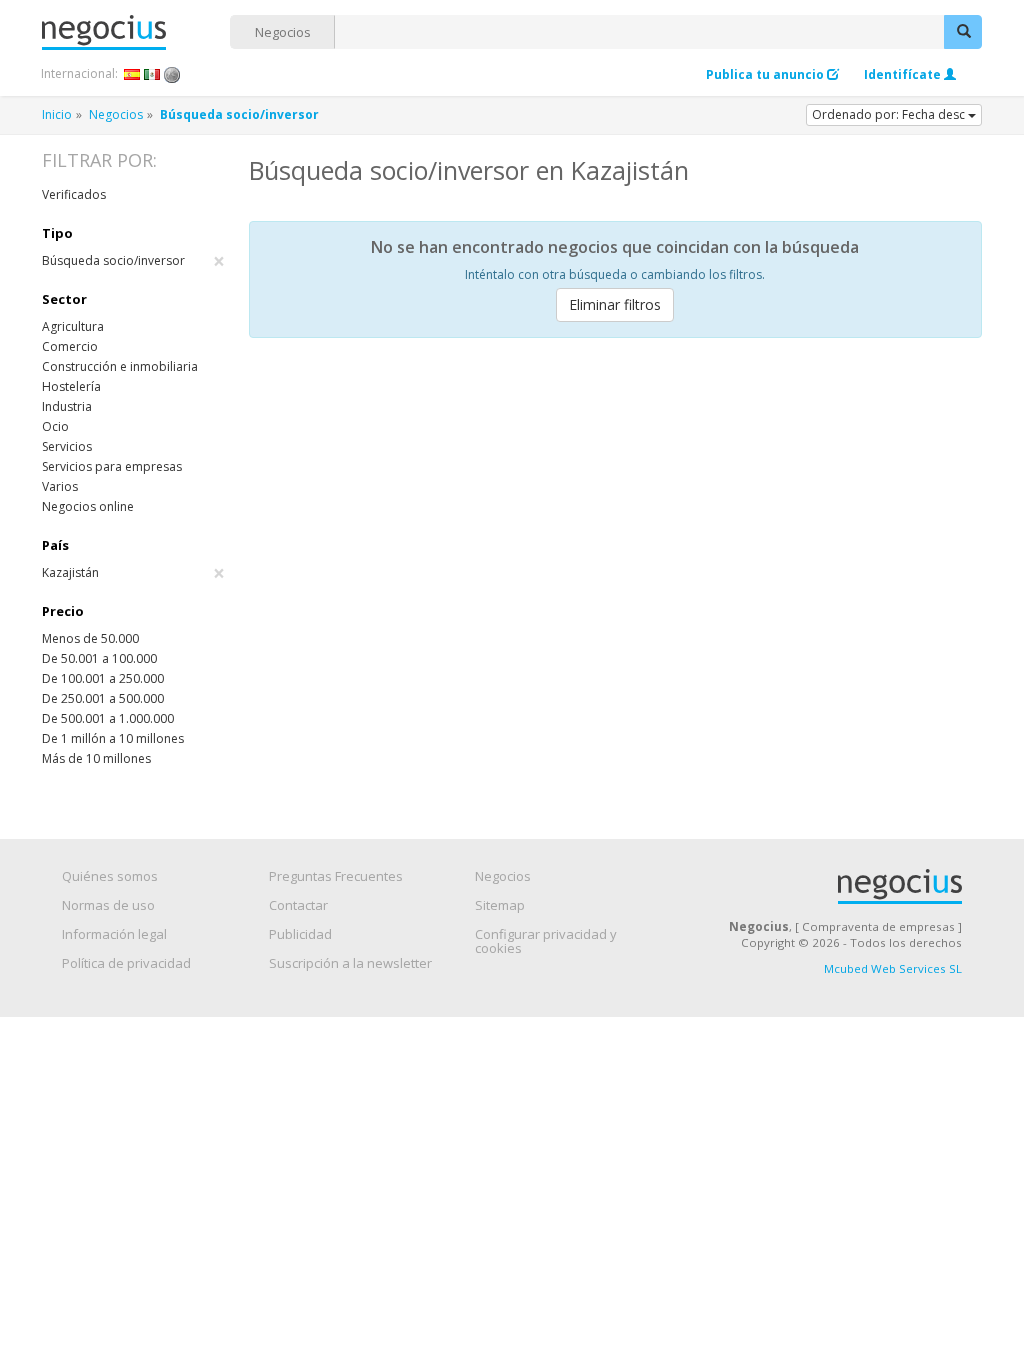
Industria (67, 406)
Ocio (55, 426)
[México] (152, 74)
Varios (60, 486)
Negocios (283, 32)
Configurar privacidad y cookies (546, 941)
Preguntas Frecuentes (336, 876)
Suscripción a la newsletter (350, 963)
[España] (132, 74)
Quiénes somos (110, 876)
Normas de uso (108, 905)
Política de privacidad (126, 963)
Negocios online (88, 506)
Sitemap (500, 905)
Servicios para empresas (112, 466)
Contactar (298, 905)
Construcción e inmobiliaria (120, 366)
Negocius (136, 32)
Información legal (114, 934)
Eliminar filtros (615, 304)
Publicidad (300, 934)
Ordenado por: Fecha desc (890, 114)
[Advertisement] (615, 503)
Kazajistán (133, 573)
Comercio (70, 346)
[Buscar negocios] (963, 32)
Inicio (57, 114)
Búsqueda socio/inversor (133, 261)
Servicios (67, 446)
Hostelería (71, 386)
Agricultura (73, 326)
